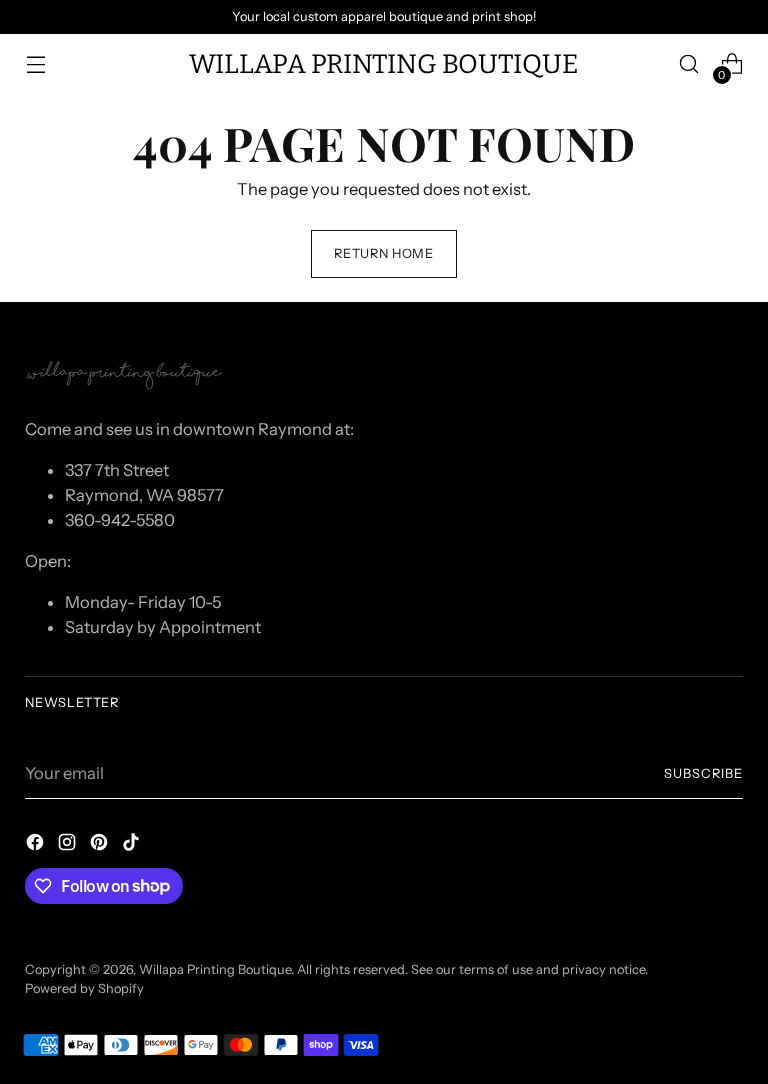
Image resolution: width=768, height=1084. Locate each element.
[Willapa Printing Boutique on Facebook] (37, 845)
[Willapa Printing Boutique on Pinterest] (101, 845)
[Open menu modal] (35, 64)
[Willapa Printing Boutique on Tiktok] (133, 845)
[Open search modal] (689, 64)
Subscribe (703, 773)
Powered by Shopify (84, 988)
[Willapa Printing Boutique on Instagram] (69, 845)
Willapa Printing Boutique (215, 969)
